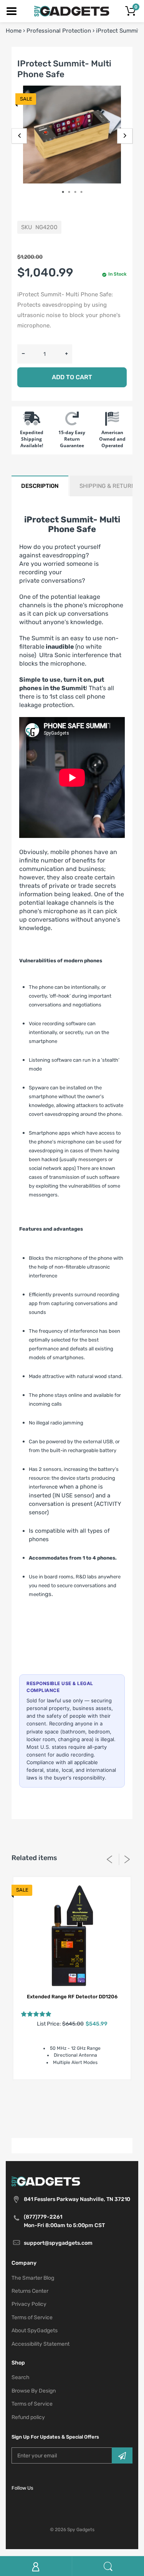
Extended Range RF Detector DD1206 (72, 1997)
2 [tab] (72, 192)
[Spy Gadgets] (72, 11)
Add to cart (72, 377)
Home (14, 31)
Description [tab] (40, 486)
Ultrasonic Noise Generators (72, 2120)
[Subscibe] (122, 2455)
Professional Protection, (86, 2111)
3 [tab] (78, 192)
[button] (36, 2014)
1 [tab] (66, 192)
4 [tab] (84, 192)
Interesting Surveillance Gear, (65, 2102)
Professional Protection (59, 31)
